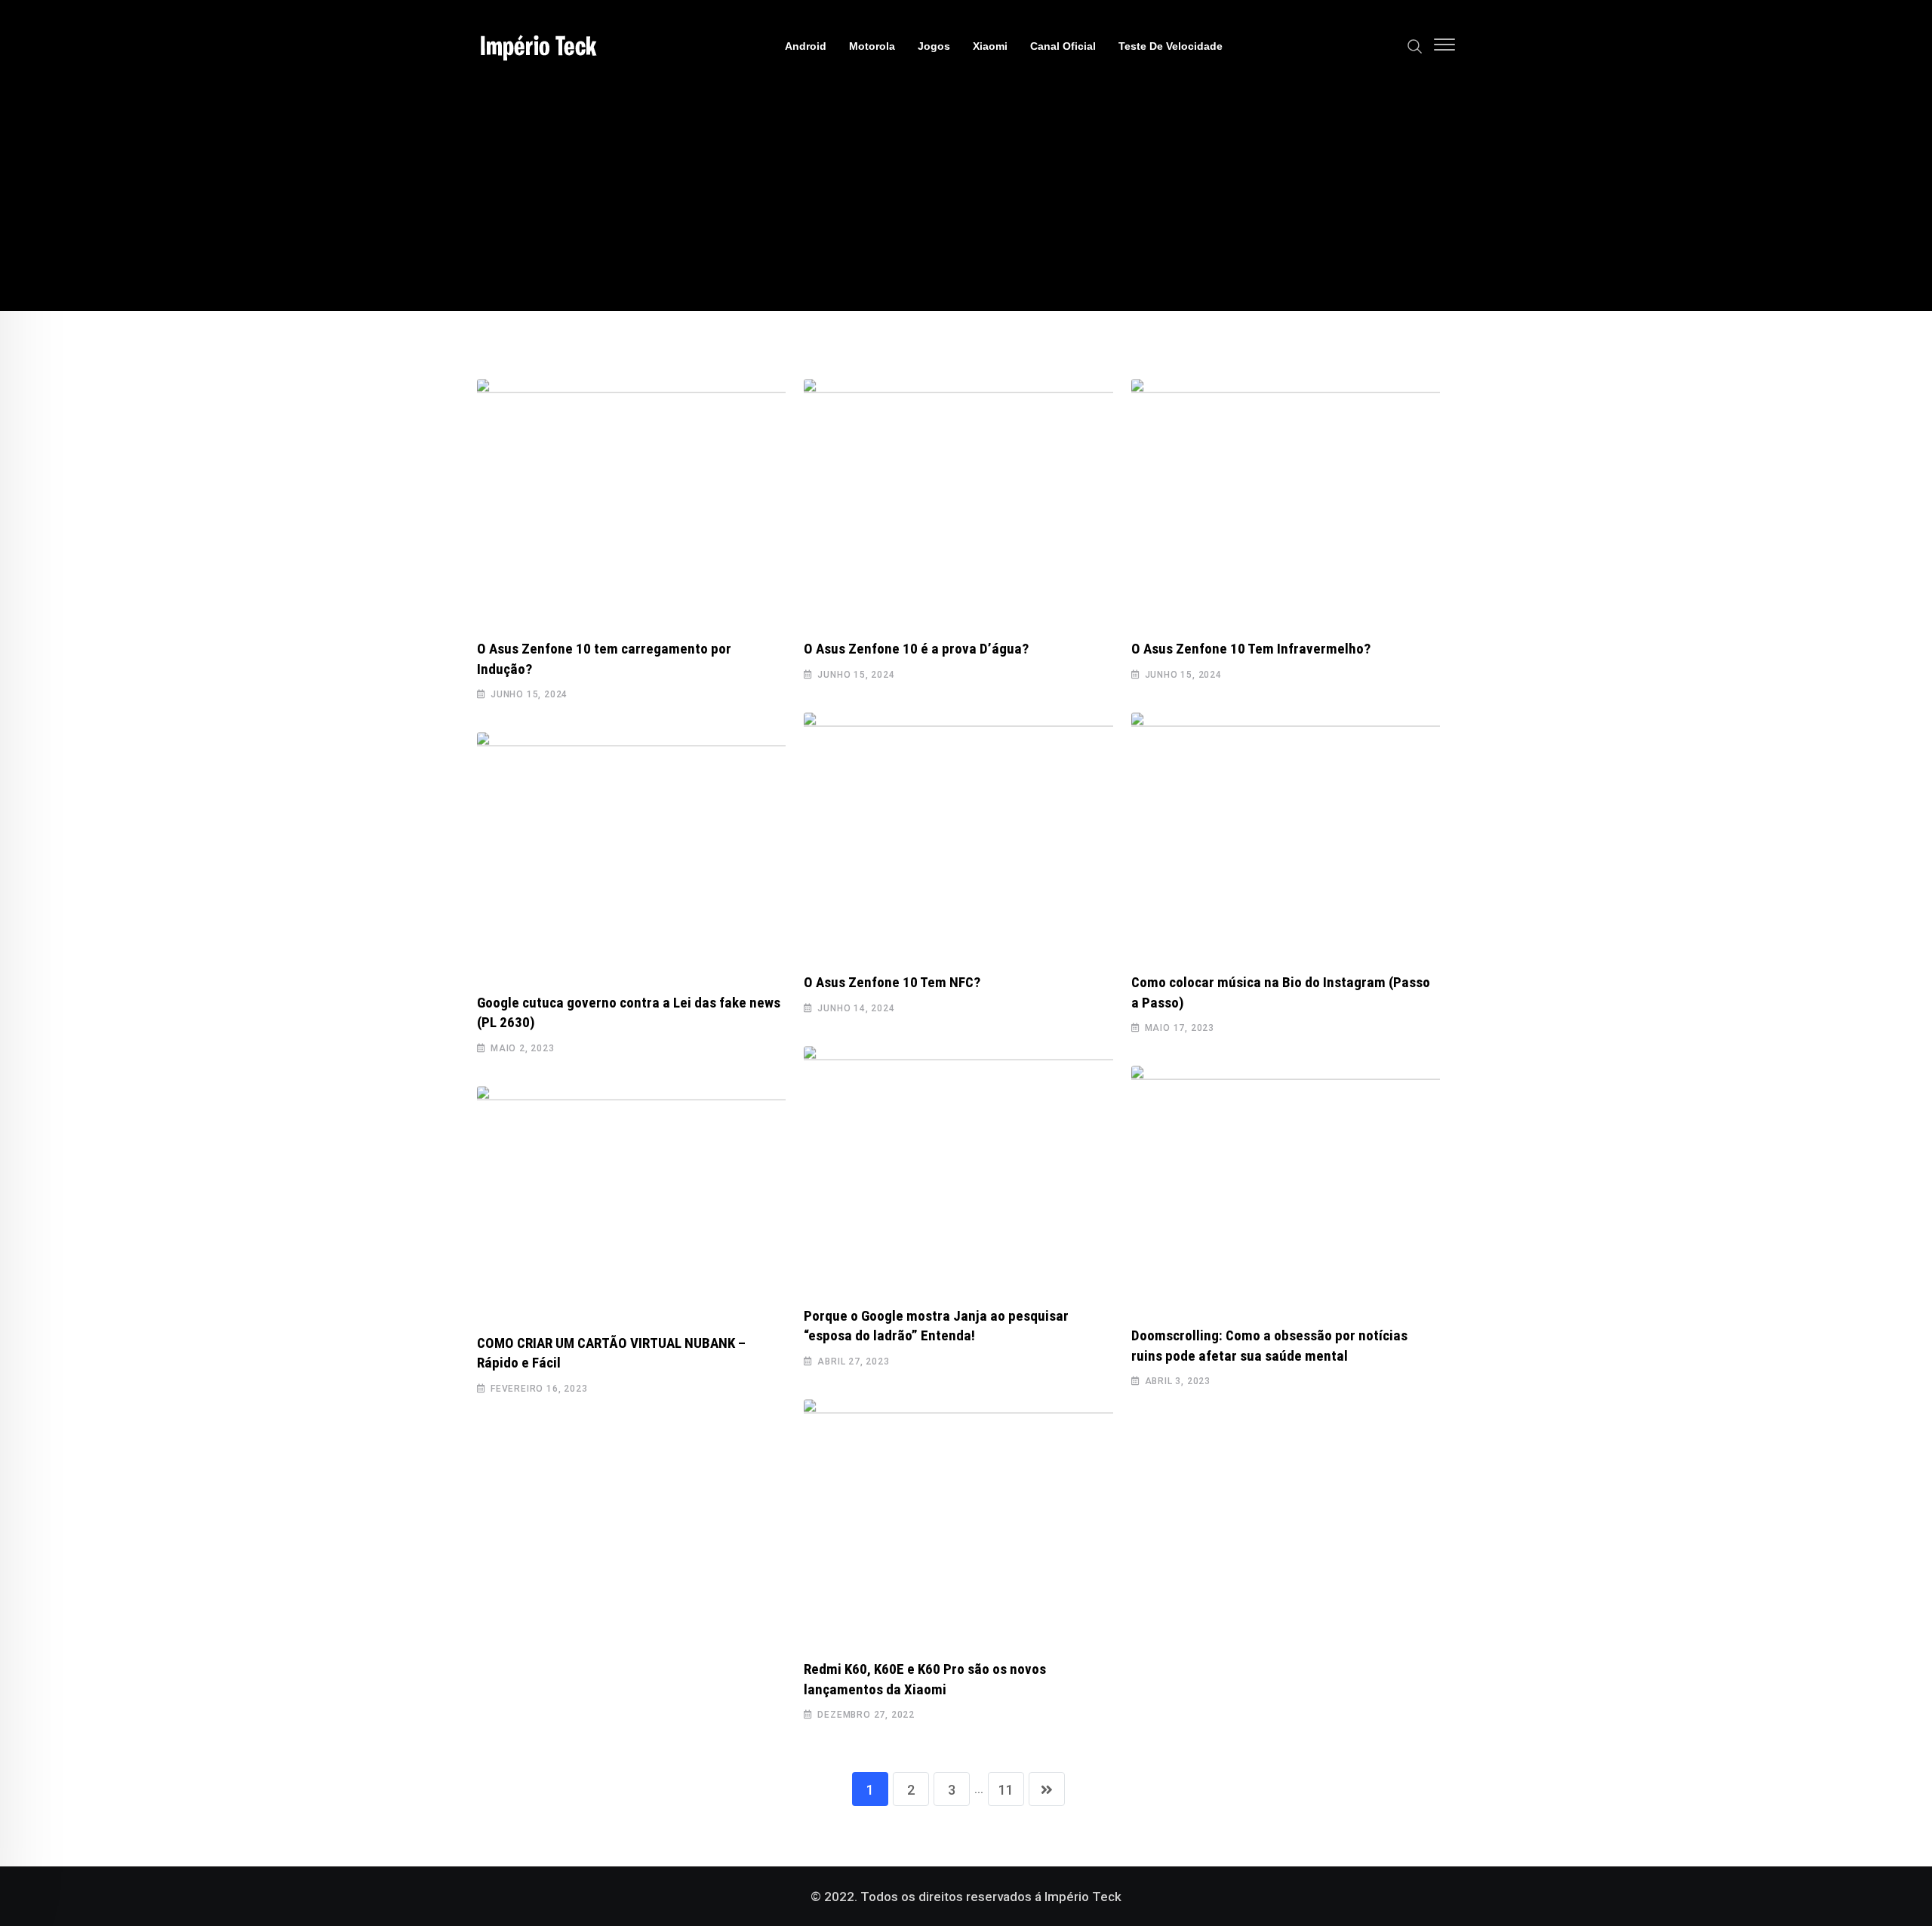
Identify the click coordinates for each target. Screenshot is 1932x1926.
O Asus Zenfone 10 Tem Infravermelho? (1251, 649)
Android (806, 46)
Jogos (934, 46)
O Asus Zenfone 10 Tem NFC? (892, 982)
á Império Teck (1078, 1897)
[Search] (1415, 45)
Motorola (872, 46)
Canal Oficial (1063, 46)
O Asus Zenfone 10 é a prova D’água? (916, 649)
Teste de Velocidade (1171, 46)
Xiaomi (990, 46)
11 (1006, 1790)
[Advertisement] (966, 205)
